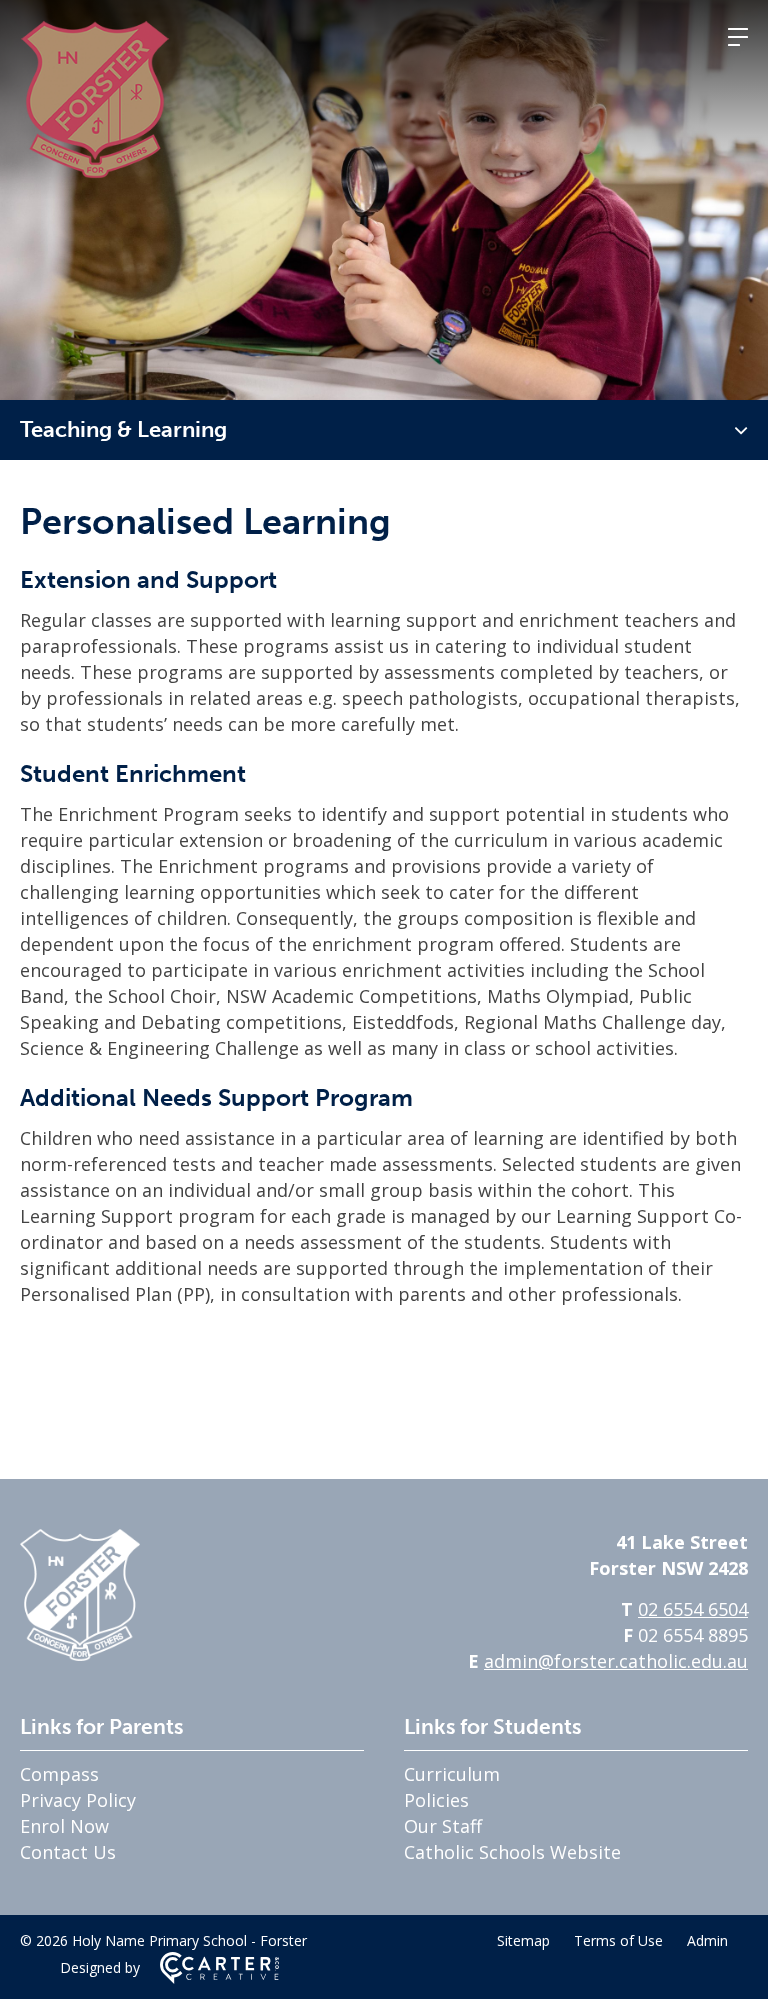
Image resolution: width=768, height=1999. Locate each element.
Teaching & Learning (123, 429)
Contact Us (68, 1852)
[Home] (80, 1654)
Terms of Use (618, 1940)
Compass (59, 1774)
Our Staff (443, 1826)
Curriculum (452, 1774)
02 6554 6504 (693, 1609)
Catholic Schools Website (512, 1852)
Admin (707, 1940)
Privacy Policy (78, 1800)
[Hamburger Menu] (738, 37)
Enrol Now (64, 1826)
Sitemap (523, 1940)
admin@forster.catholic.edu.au (616, 1661)
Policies (436, 1800)
